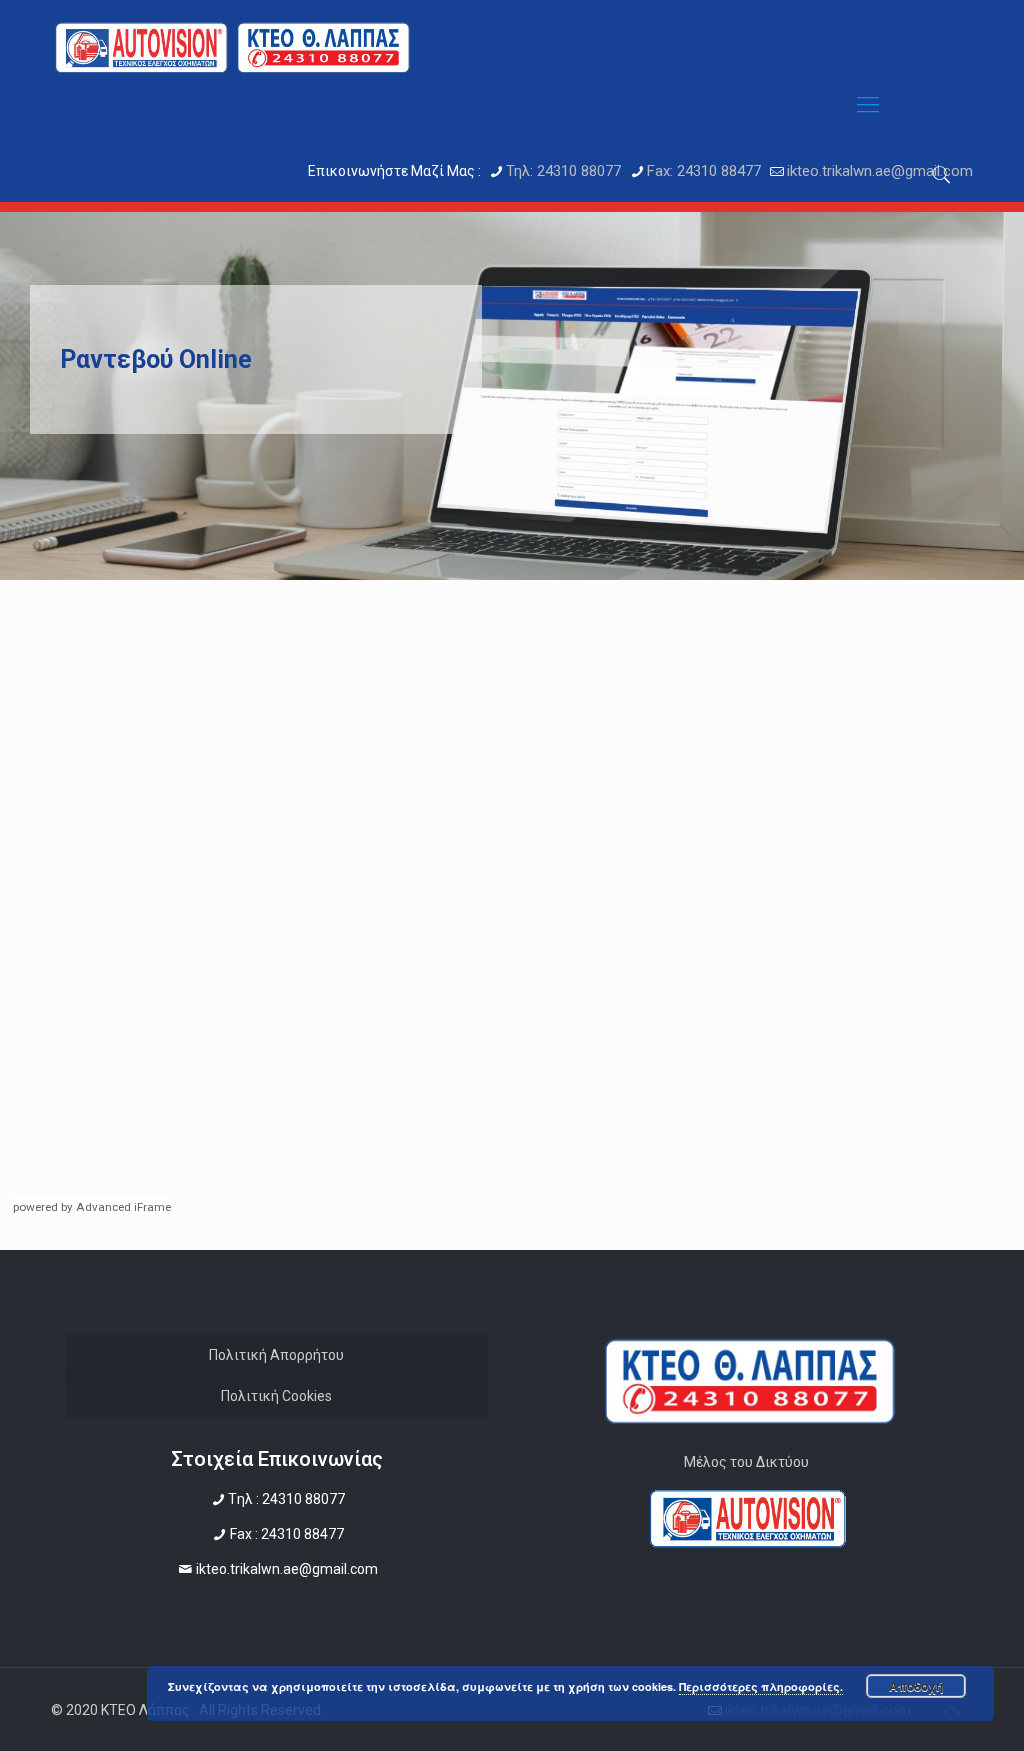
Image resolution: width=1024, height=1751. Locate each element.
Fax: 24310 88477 (704, 171)
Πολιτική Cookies (276, 1396)
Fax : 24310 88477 (287, 1534)
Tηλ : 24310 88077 (286, 1499)
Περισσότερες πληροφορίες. (761, 1686)
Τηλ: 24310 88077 (563, 171)
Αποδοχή (916, 1686)
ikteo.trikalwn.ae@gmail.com (880, 171)
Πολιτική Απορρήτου (276, 1355)
